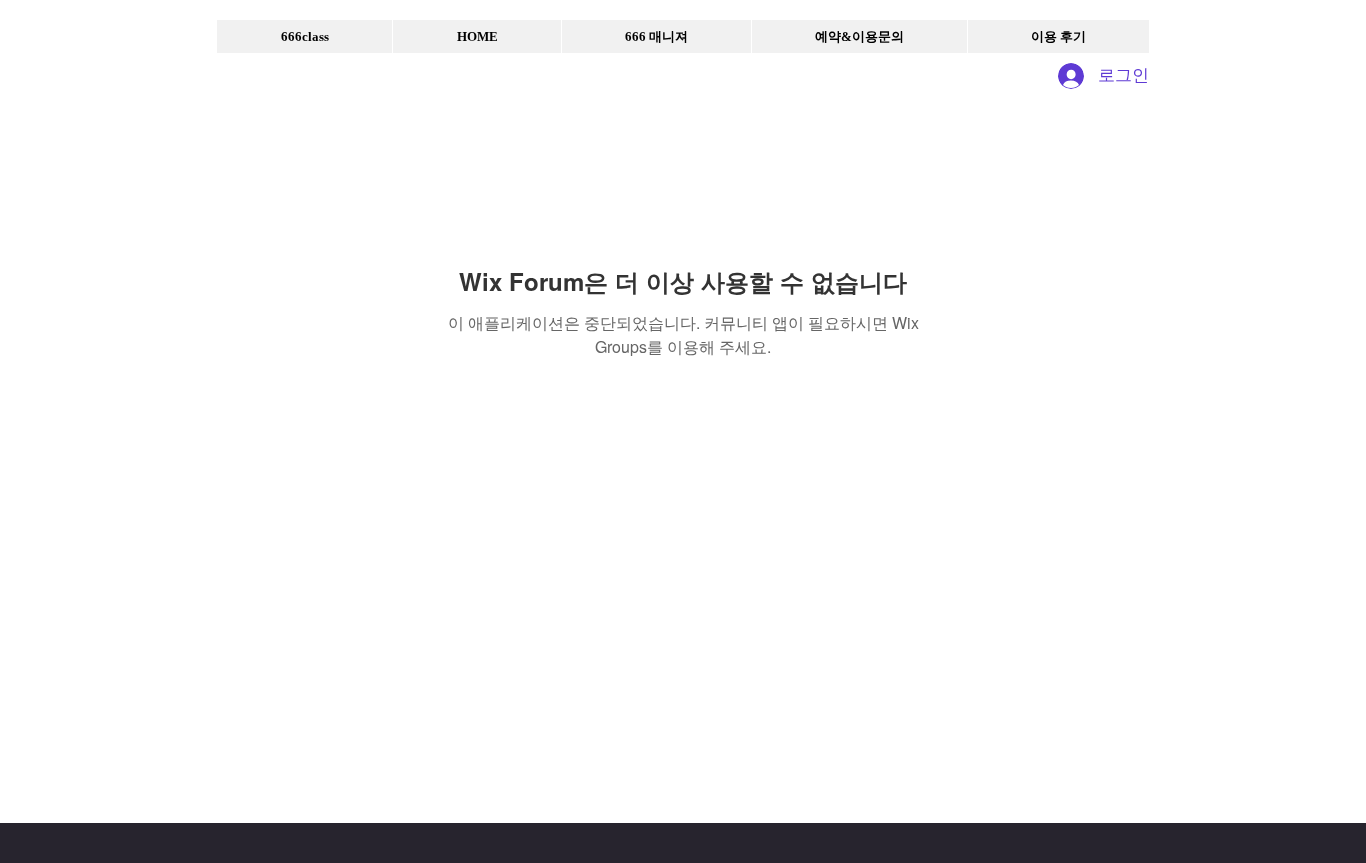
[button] (304, 36)
